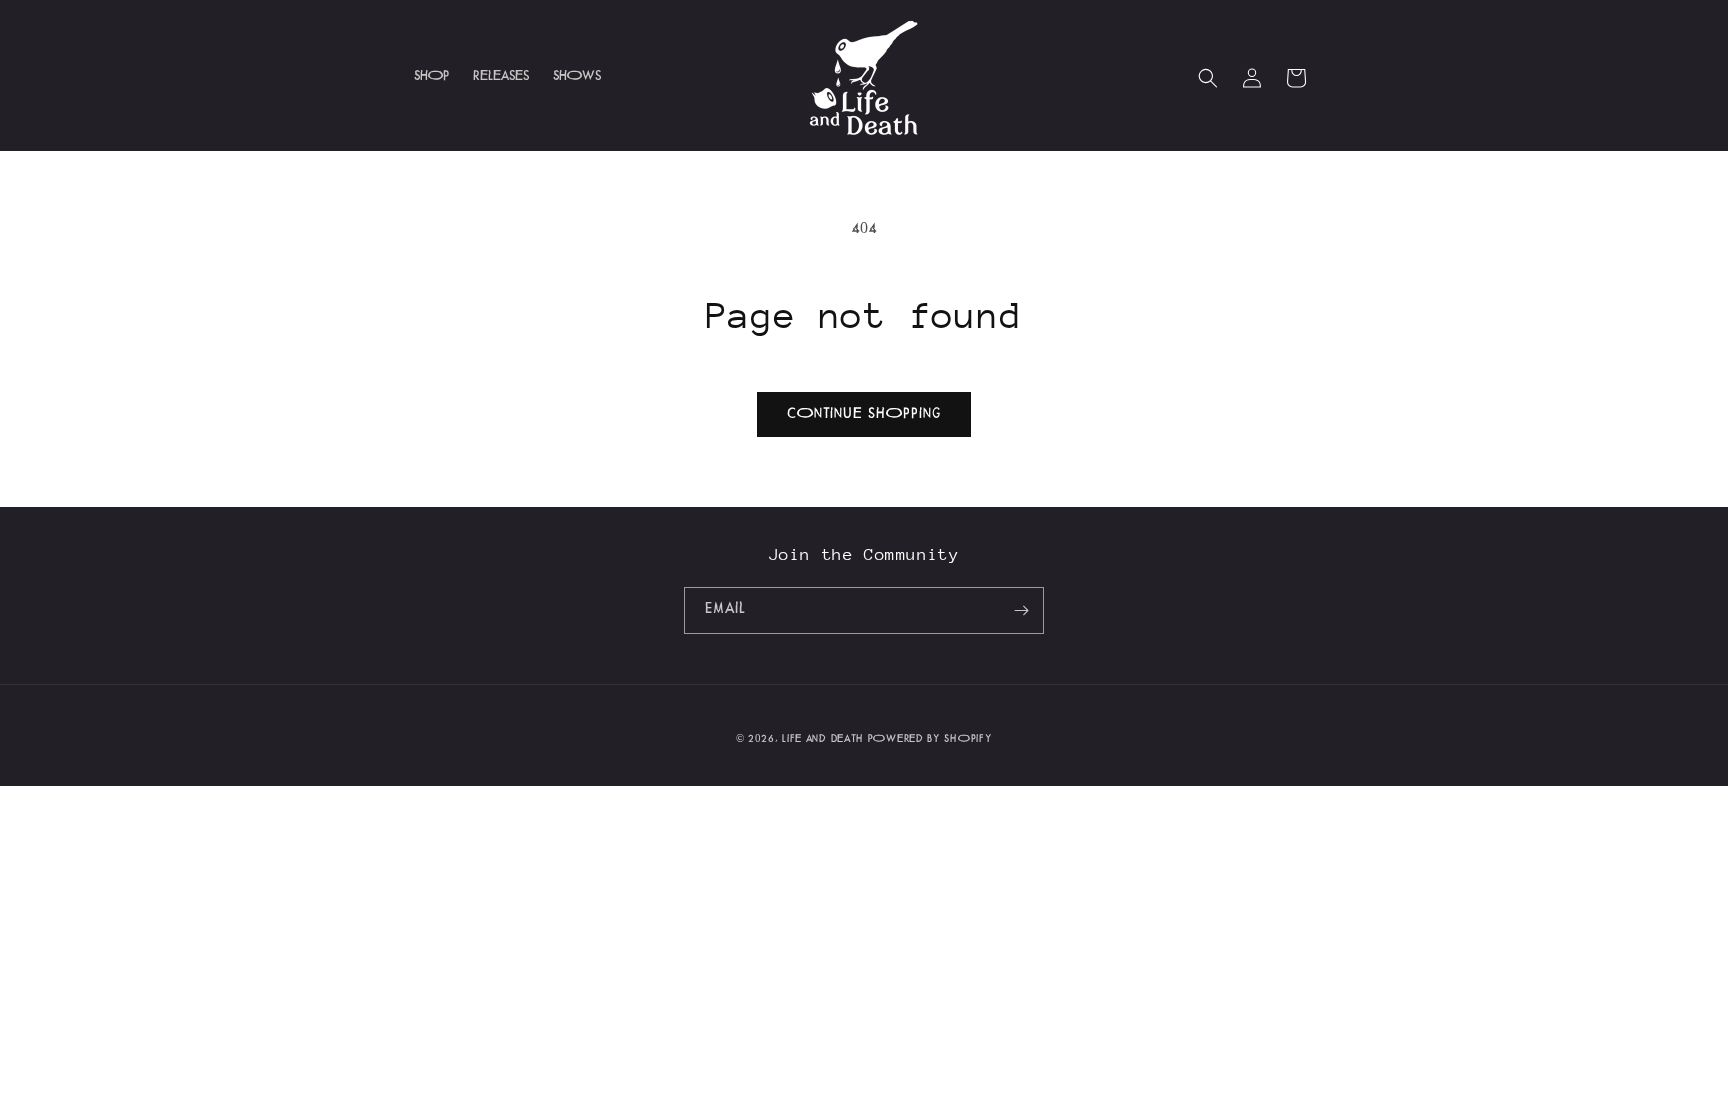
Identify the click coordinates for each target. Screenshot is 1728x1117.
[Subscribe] (1021, 610)
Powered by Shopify (930, 740)
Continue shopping (864, 415)
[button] (1208, 78)
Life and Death (823, 740)
